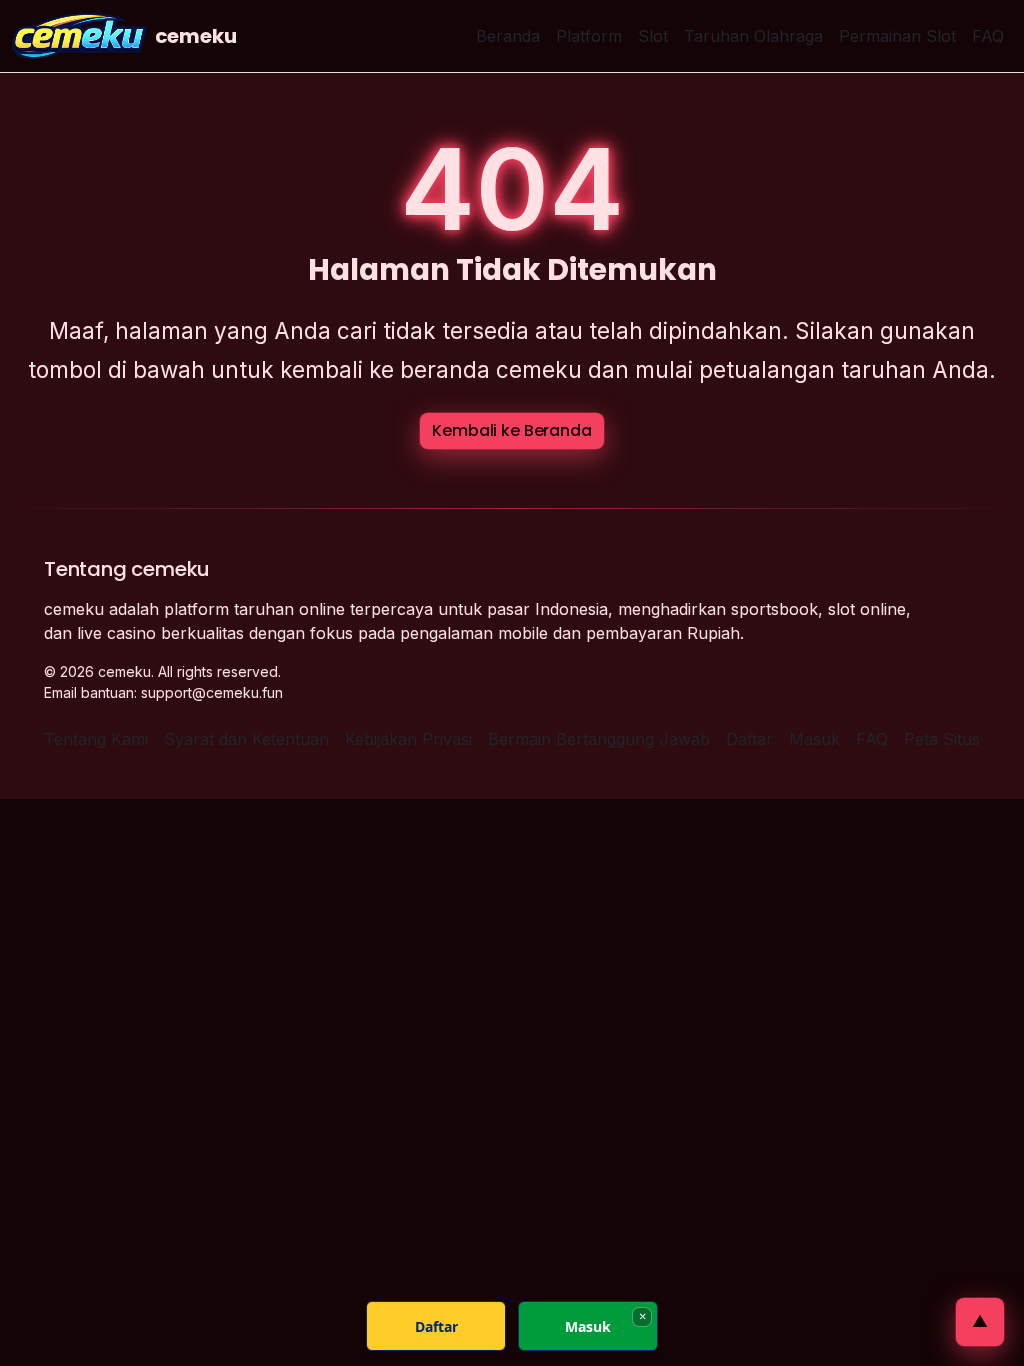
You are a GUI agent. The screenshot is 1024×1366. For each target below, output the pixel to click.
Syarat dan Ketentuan (246, 739)
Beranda (508, 36)
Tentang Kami (96, 739)
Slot (653, 36)
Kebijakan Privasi (408, 739)
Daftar (749, 739)
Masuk (814, 739)
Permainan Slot (897, 36)
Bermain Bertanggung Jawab (599, 739)
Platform (589, 36)
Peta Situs (942, 739)
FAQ (988, 36)
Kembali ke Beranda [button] (511, 430)
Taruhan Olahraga (753, 36)
